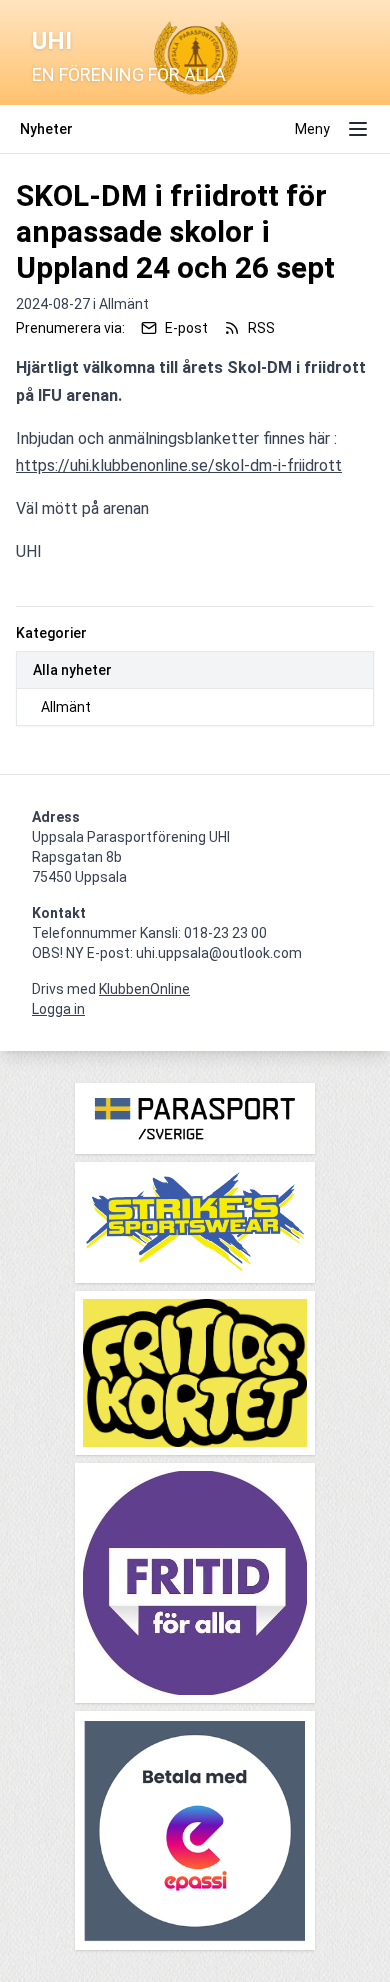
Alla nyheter (72, 670)
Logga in (58, 1009)
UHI (52, 41)
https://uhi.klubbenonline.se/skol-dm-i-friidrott (179, 465)
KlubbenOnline (144, 989)
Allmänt (66, 707)
